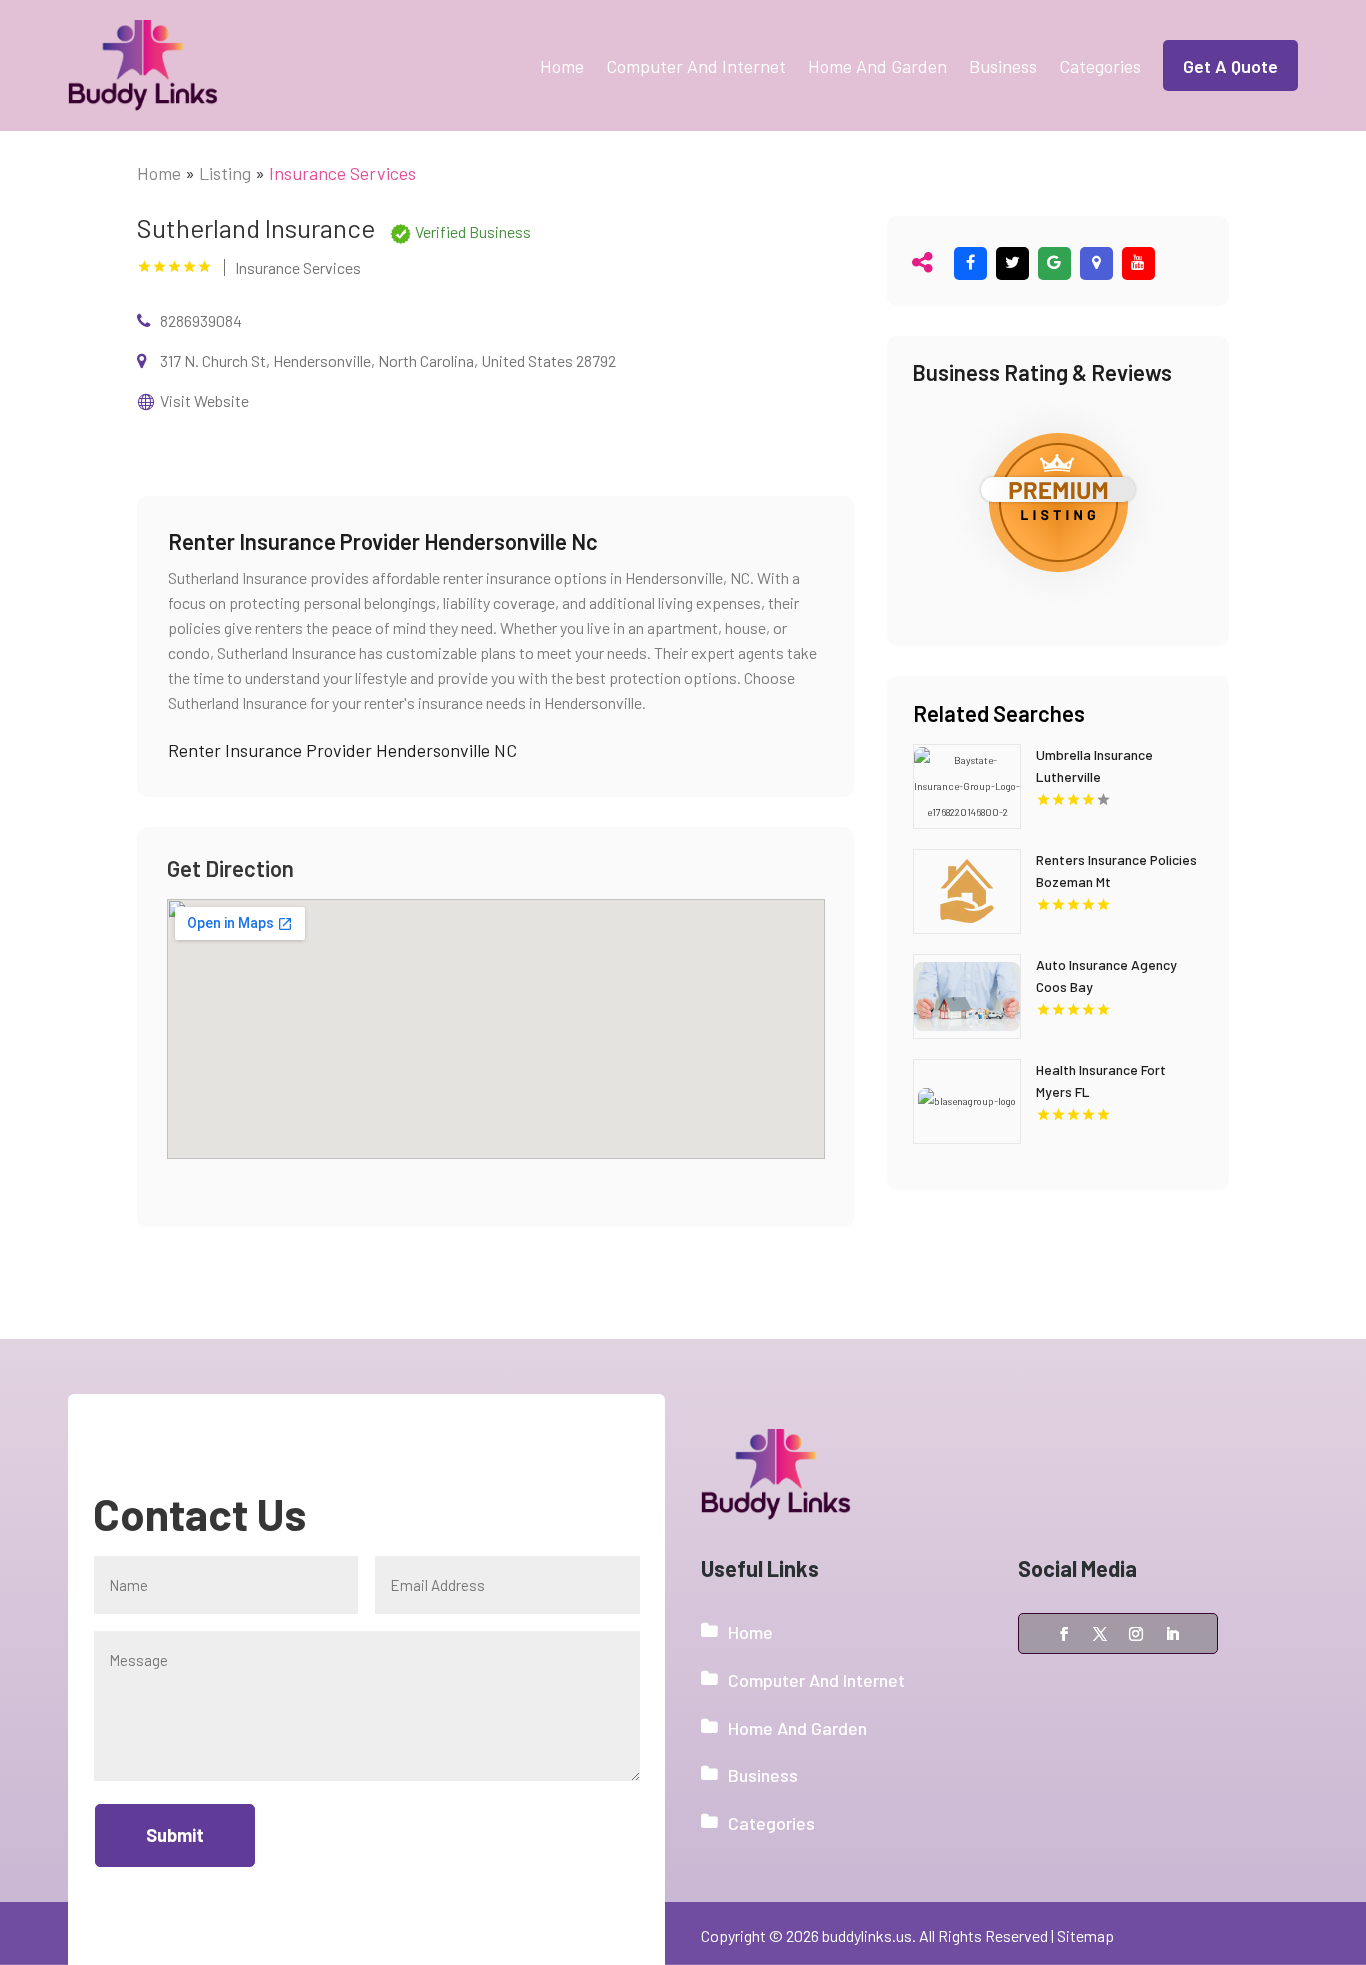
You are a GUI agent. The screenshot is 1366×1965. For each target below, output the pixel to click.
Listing (225, 173)
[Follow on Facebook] (1064, 1634)
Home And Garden (877, 66)
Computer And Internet (696, 66)
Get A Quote (1230, 66)
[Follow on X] (1100, 1634)
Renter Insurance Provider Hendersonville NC (342, 750)
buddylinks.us (867, 1935)
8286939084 (201, 320)
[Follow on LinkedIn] (1172, 1634)
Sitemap (1085, 1935)
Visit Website (204, 400)
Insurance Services (342, 173)
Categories (1100, 66)
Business (1003, 66)
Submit (175, 1835)
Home (562, 66)
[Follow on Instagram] (1136, 1634)
